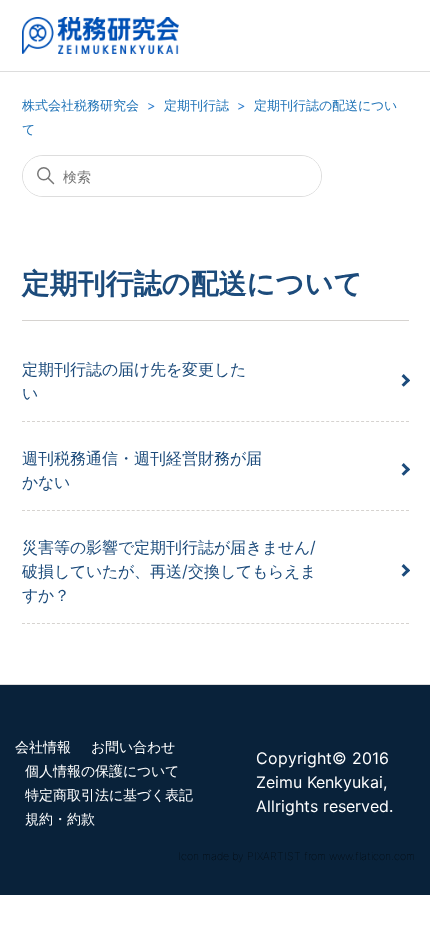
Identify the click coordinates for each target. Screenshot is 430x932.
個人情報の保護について (102, 771)
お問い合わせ (133, 747)
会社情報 (43, 747)
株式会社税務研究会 (80, 105)
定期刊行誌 (196, 105)
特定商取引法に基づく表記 (109, 795)
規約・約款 (60, 819)
